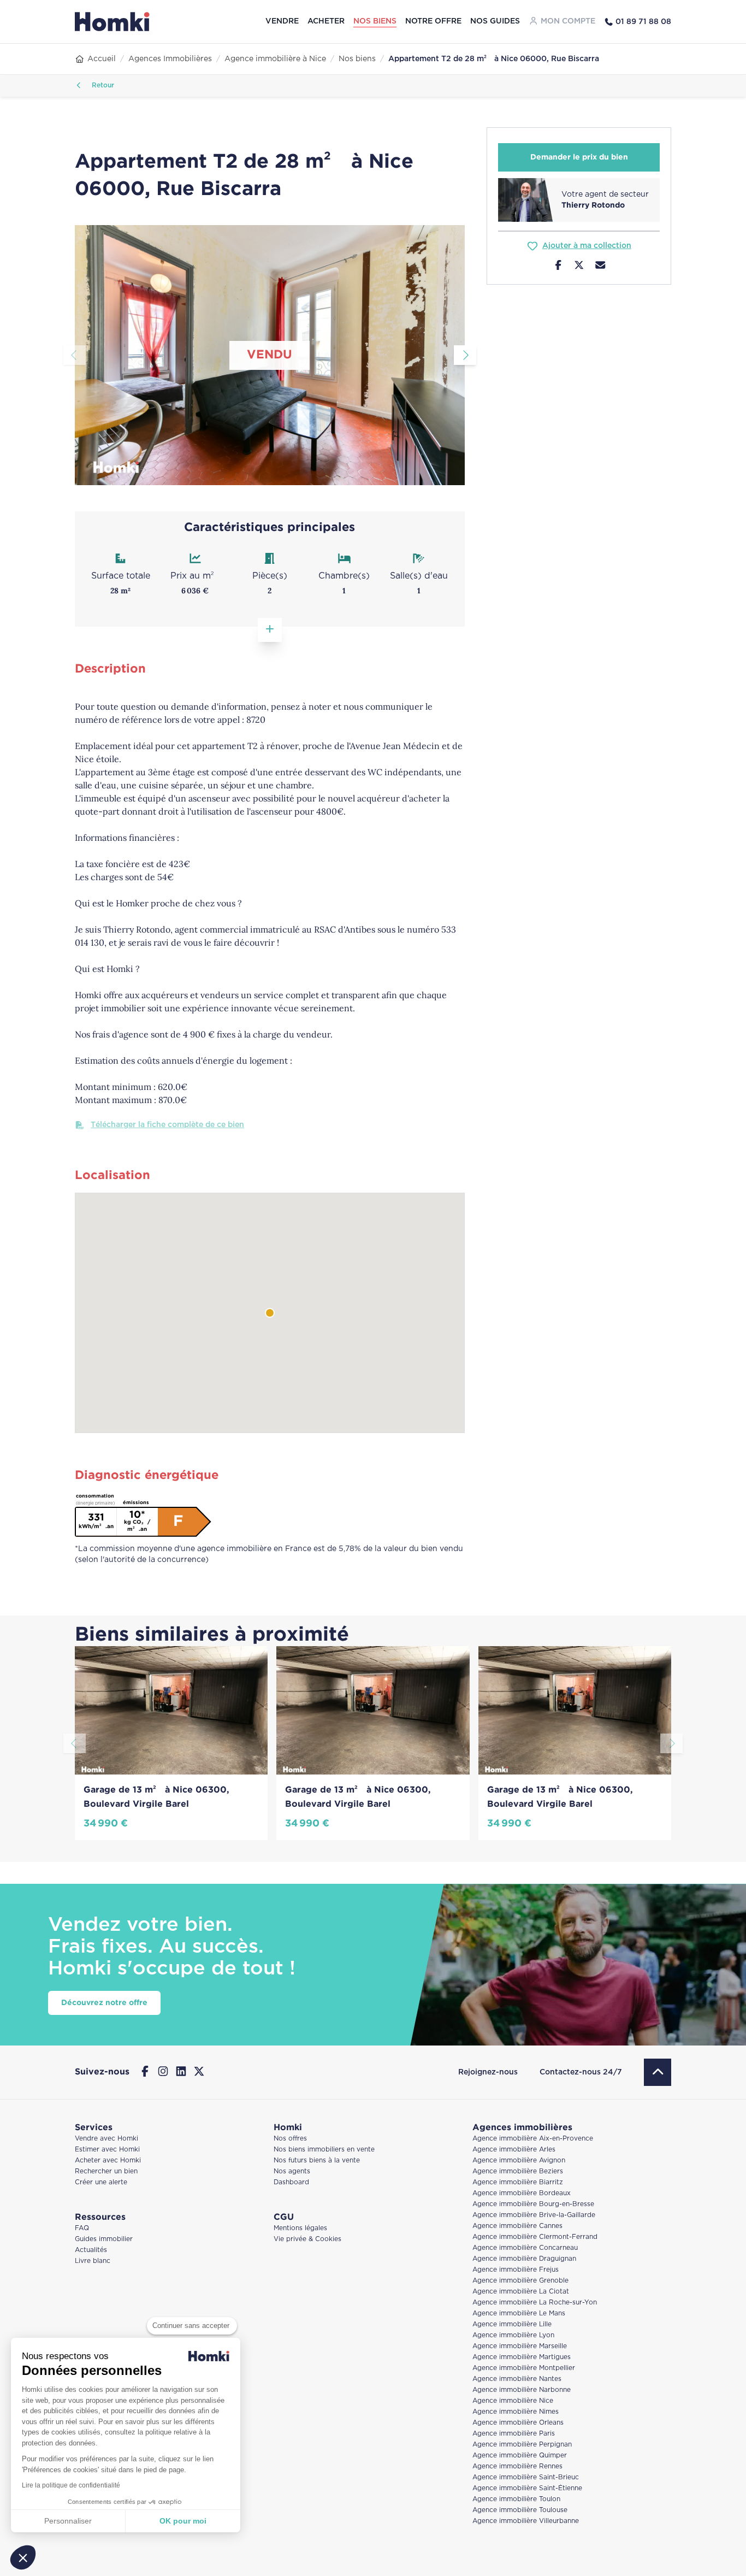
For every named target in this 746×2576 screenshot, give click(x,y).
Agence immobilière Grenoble (520, 2281)
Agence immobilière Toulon (516, 2499)
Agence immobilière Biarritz (518, 2182)
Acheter (326, 21)
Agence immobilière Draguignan (524, 2259)
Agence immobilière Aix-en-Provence (533, 2139)
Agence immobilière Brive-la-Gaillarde (534, 2215)
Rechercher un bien (106, 2171)
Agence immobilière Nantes (517, 2379)
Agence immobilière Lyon (513, 2335)
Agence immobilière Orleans (518, 2423)
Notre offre (433, 21)
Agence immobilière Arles (514, 2150)
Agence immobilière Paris (514, 2434)
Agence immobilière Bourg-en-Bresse (533, 2204)
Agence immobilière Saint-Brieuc (526, 2477)
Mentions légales (300, 2228)
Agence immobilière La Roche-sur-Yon (535, 2303)
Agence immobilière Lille (512, 2324)
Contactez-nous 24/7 (581, 2072)
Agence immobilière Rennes (517, 2466)
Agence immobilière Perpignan (522, 2445)
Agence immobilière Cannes (517, 2226)
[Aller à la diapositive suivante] (465, 355)
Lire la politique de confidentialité (71, 2485)
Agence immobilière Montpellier (524, 2368)
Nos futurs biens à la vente (317, 2161)
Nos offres (290, 2139)
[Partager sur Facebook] (558, 267)
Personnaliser (68, 2521)
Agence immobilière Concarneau (525, 2248)
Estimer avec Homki (107, 2150)
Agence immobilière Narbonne (522, 2390)
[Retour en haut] (658, 2072)
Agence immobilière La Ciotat (521, 2292)
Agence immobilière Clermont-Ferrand (535, 2237)
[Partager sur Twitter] (579, 267)
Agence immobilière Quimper (520, 2456)
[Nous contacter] (600, 267)
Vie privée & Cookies (307, 2239)
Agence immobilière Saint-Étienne (527, 2488)
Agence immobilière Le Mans (519, 2313)
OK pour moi (183, 2521)
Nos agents (292, 2171)
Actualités (91, 2250)
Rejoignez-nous (488, 2072)
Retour (102, 86)
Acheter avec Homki (108, 2161)
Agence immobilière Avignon (519, 2161)
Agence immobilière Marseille (520, 2346)
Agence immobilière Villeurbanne (526, 2521)
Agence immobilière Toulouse (520, 2510)
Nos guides (495, 21)
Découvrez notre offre (104, 2003)
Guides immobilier (104, 2239)
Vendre (282, 21)
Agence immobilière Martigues (522, 2357)
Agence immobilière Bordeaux (522, 2193)
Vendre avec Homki (106, 2139)
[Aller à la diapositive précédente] (75, 355)
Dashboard (291, 2182)
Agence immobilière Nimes (516, 2412)
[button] (23, 2557)
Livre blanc (93, 2261)
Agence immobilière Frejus (516, 2270)
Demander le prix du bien (579, 157)
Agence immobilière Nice (513, 2401)
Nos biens (375, 21)
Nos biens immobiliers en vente (324, 2150)
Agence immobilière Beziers (518, 2171)
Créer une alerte (101, 2182)
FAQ (82, 2228)
